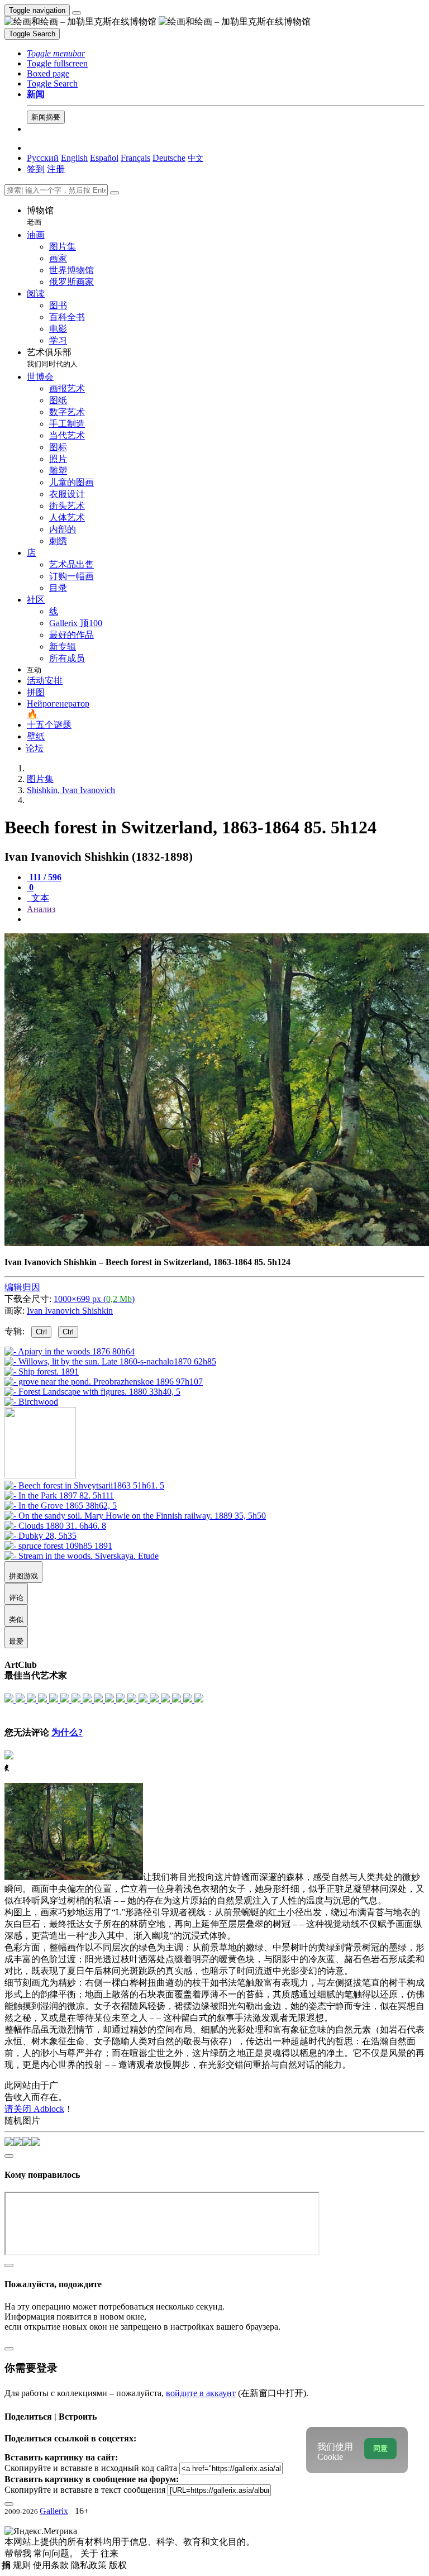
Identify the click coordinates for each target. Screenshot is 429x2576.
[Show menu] (77, 13)
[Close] (115, 193)
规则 (23, 2565)
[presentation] (226, 919)
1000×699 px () (94, 1299)
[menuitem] (196, 158)
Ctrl (41, 1332)
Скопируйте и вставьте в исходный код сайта (91, 2468)
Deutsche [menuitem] (169, 158)
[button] (56, 53)
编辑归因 (22, 1287)
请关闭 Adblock (34, 2109)
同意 (380, 2448)
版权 (118, 2565)
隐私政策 (90, 2565)
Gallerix (54, 2511)
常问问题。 (57, 2553)
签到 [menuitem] (36, 169)
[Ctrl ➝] (84, 1485)
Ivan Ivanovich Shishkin (70, 1311)
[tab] (44, 877)
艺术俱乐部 (52, 358)
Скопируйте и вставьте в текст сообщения (85, 2490)
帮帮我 (19, 2553)
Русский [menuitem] (43, 158)
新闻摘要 (46, 117)
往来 (109, 2553)
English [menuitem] (74, 158)
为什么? (67, 1732)
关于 (90, 2553)
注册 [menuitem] (56, 169)
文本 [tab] (39, 898)
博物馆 (40, 216)
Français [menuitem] (135, 158)
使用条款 (52, 2565)
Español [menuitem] (104, 158)
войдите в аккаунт (201, 2393)
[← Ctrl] (31, 1402)
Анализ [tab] (41, 909)
